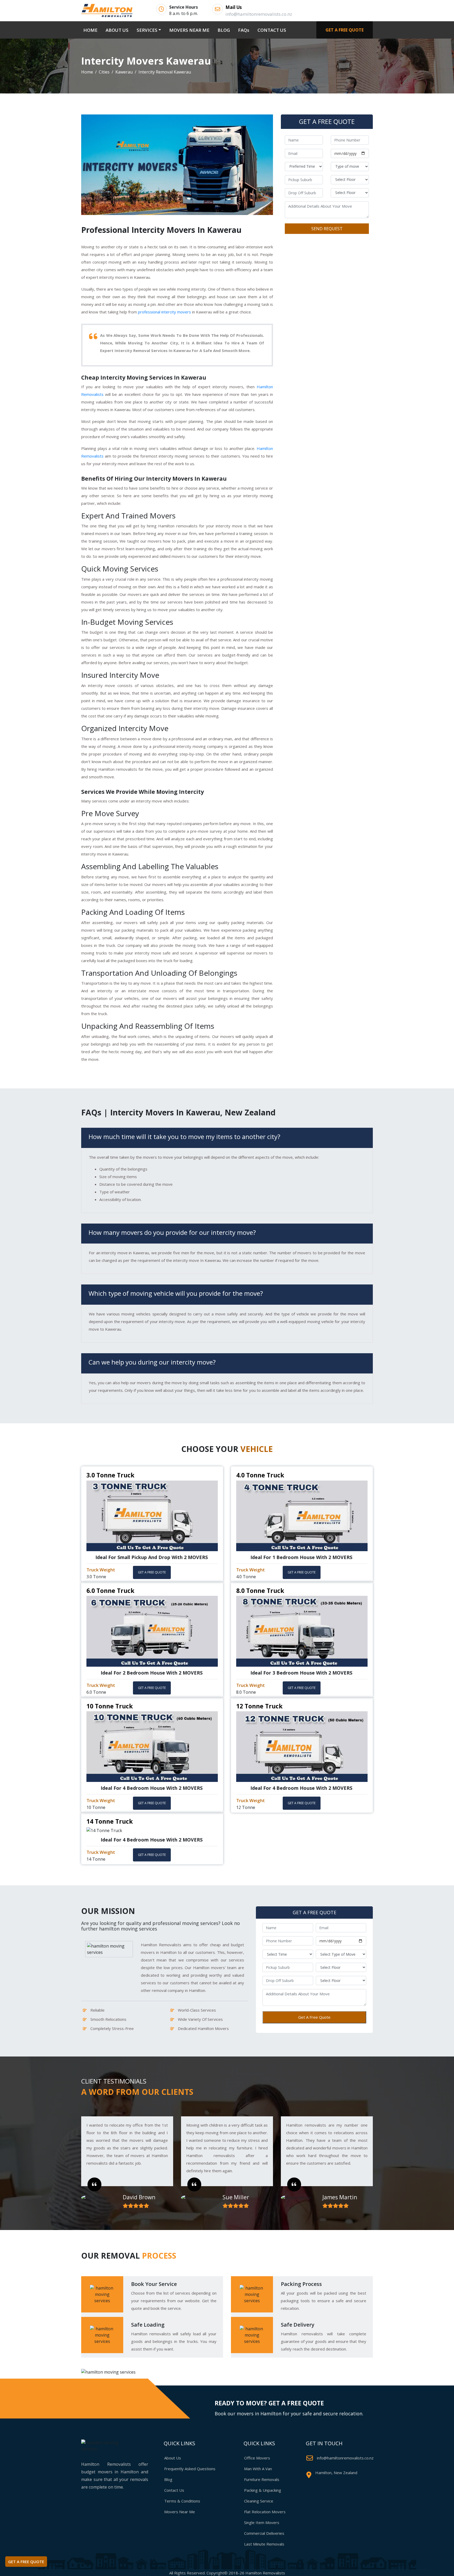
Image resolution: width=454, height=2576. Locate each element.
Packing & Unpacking (263, 2490)
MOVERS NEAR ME (189, 30)
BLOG (224, 30)
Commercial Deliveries (264, 2533)
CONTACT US (272, 30)
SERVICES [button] (147, 30)
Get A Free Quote (314, 2017)
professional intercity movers (164, 312)
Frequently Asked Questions (190, 2469)
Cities (104, 72)
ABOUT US (117, 30)
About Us (173, 2458)
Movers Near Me (180, 2512)
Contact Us (174, 2490)
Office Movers (257, 2458)
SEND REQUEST (327, 229)
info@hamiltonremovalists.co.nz (345, 2458)
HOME (91, 30)
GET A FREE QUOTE (345, 30)
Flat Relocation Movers (265, 2512)
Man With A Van (258, 2469)
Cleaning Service (259, 2501)
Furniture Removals (262, 2479)
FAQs (244, 30)
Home (87, 72)
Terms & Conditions (182, 2501)
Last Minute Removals (264, 2544)
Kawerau (124, 72)
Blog (168, 2479)
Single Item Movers (262, 2522)
